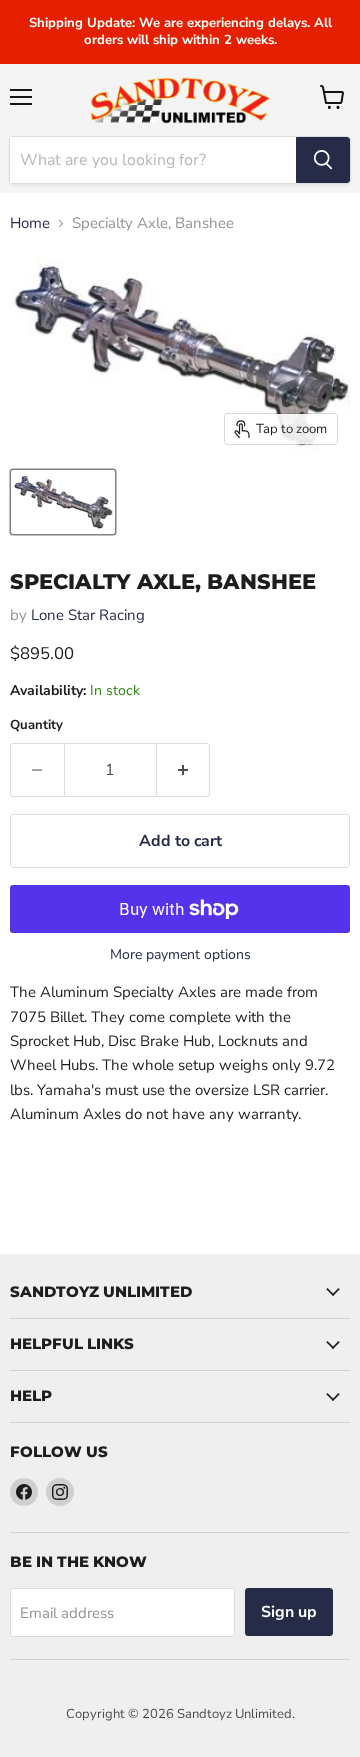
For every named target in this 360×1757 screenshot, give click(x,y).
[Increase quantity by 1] (184, 770)
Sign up (289, 1612)
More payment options (180, 955)
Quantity (36, 725)
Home (30, 223)
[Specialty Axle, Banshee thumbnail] (63, 502)
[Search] (323, 160)
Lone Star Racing (88, 615)
